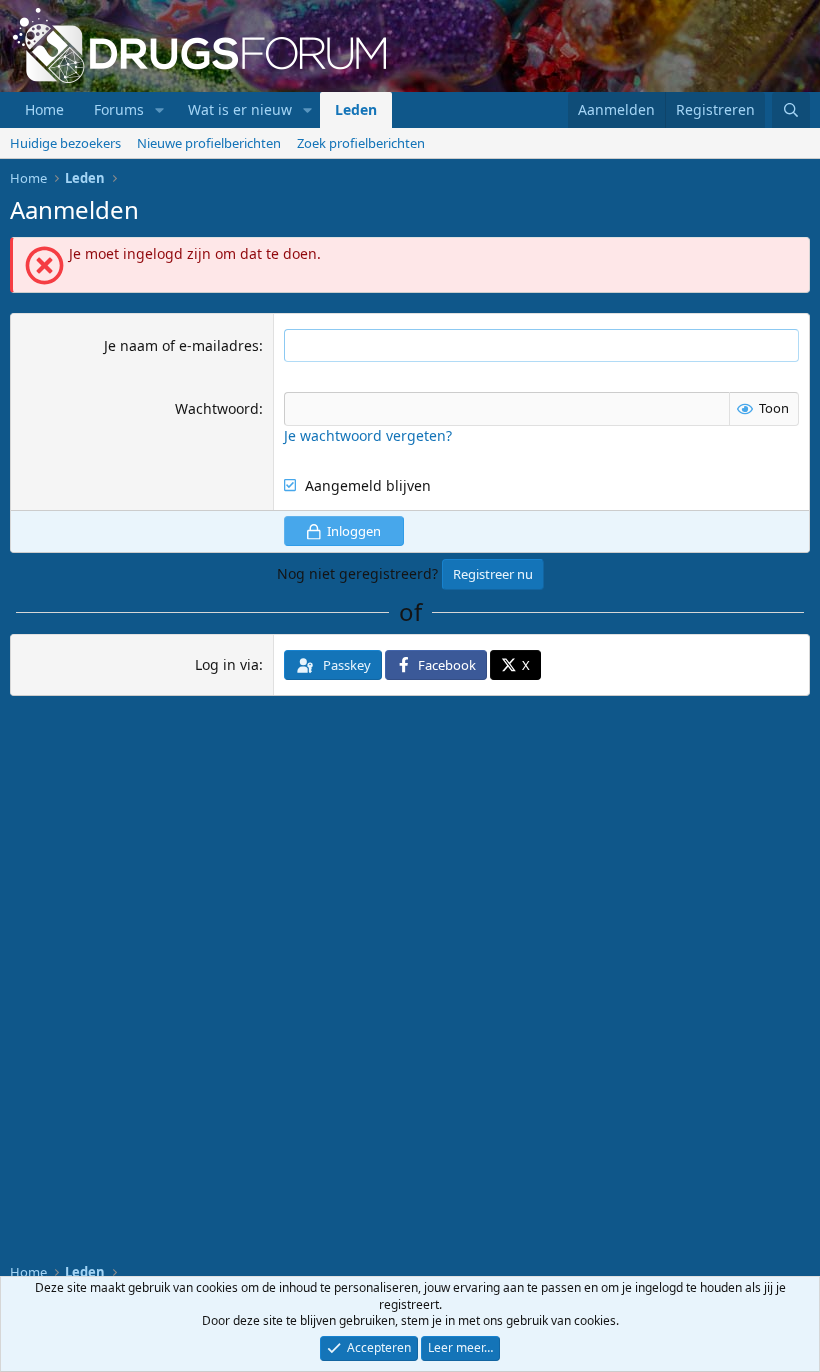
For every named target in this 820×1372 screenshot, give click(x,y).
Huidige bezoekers (65, 143)
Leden (356, 109)
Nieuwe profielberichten (209, 143)
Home (44, 109)
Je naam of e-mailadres (181, 345)
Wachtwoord (217, 408)
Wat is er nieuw (240, 109)
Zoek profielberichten (361, 143)
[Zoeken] (791, 110)
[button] (159, 110)
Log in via (227, 664)
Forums (119, 109)
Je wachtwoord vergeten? (368, 435)
